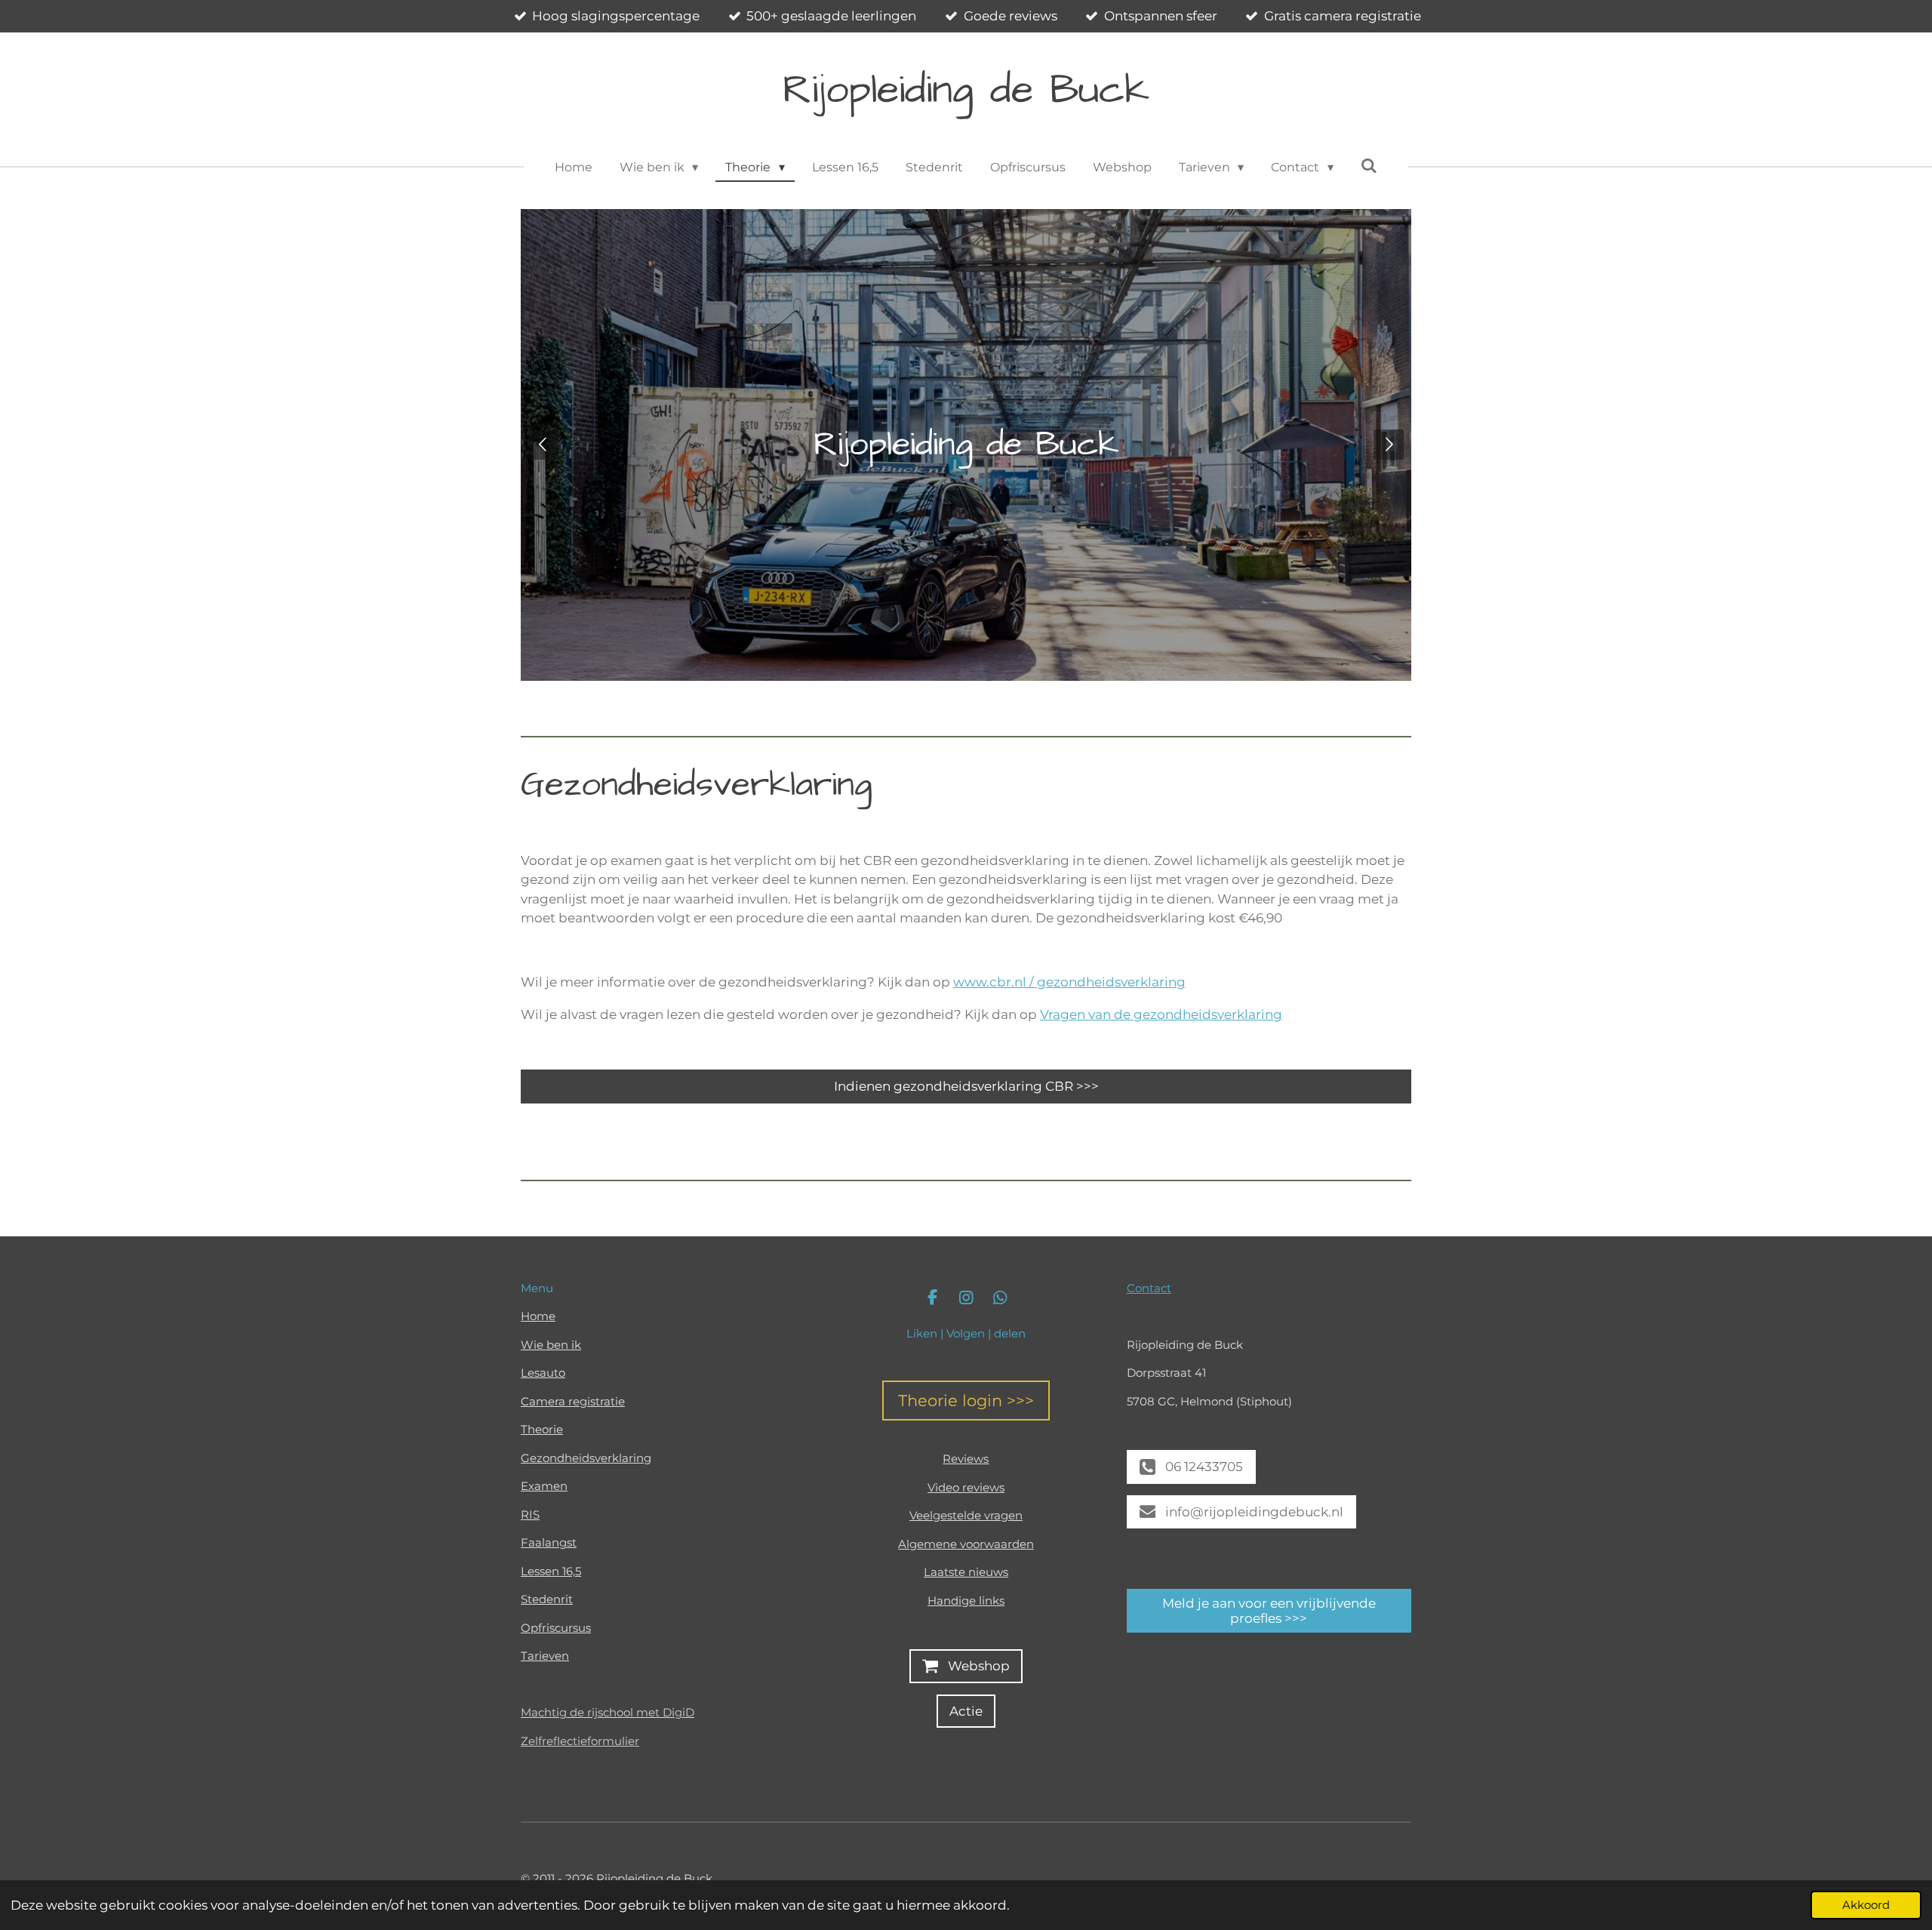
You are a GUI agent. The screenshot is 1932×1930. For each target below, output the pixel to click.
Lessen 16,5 (551, 1571)
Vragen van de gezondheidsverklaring (1161, 1014)
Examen (544, 1486)
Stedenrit (547, 1599)
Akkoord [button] (1866, 1905)
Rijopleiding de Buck (966, 90)
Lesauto (543, 1373)
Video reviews (966, 1487)
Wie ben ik (551, 1345)
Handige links (966, 1601)
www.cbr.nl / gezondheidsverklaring (1069, 982)
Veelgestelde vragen (966, 1515)
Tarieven (545, 1656)
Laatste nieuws (966, 1572)
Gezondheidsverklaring (586, 1458)
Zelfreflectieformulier (580, 1741)
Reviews (966, 1459)
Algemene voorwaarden (966, 1544)
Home (538, 1316)
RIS (530, 1514)
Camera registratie (573, 1401)
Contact (1149, 1288)
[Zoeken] (1369, 166)
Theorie (542, 1429)
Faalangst (549, 1542)
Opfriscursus (556, 1628)
